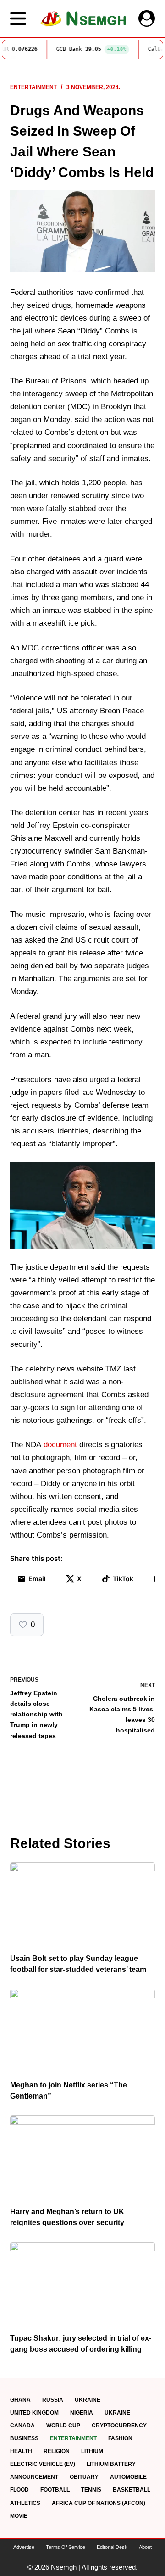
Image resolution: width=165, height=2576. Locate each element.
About (145, 2547)
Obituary (84, 2477)
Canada (22, 2426)
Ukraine (88, 2400)
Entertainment (33, 87)
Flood (19, 2490)
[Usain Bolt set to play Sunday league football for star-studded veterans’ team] (83, 1903)
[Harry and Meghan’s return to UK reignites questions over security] (83, 2156)
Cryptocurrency (119, 2426)
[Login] (147, 18)
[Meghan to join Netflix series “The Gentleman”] (83, 2030)
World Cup (63, 2426)
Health (21, 2451)
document (60, 1445)
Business (24, 2438)
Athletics (25, 2503)
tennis (91, 2490)
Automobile (128, 2477)
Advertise (24, 2547)
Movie (19, 2516)
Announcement (34, 2477)
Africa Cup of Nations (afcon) (99, 2503)
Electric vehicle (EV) (43, 2464)
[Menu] (18, 19)
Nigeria (82, 2413)
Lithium (92, 2451)
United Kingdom (34, 2413)
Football (55, 2490)
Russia (53, 2400)
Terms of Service (66, 2547)
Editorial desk (112, 2547)
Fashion (120, 2438)
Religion (57, 2451)
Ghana (20, 2400)
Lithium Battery (111, 2464)
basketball (132, 2490)
